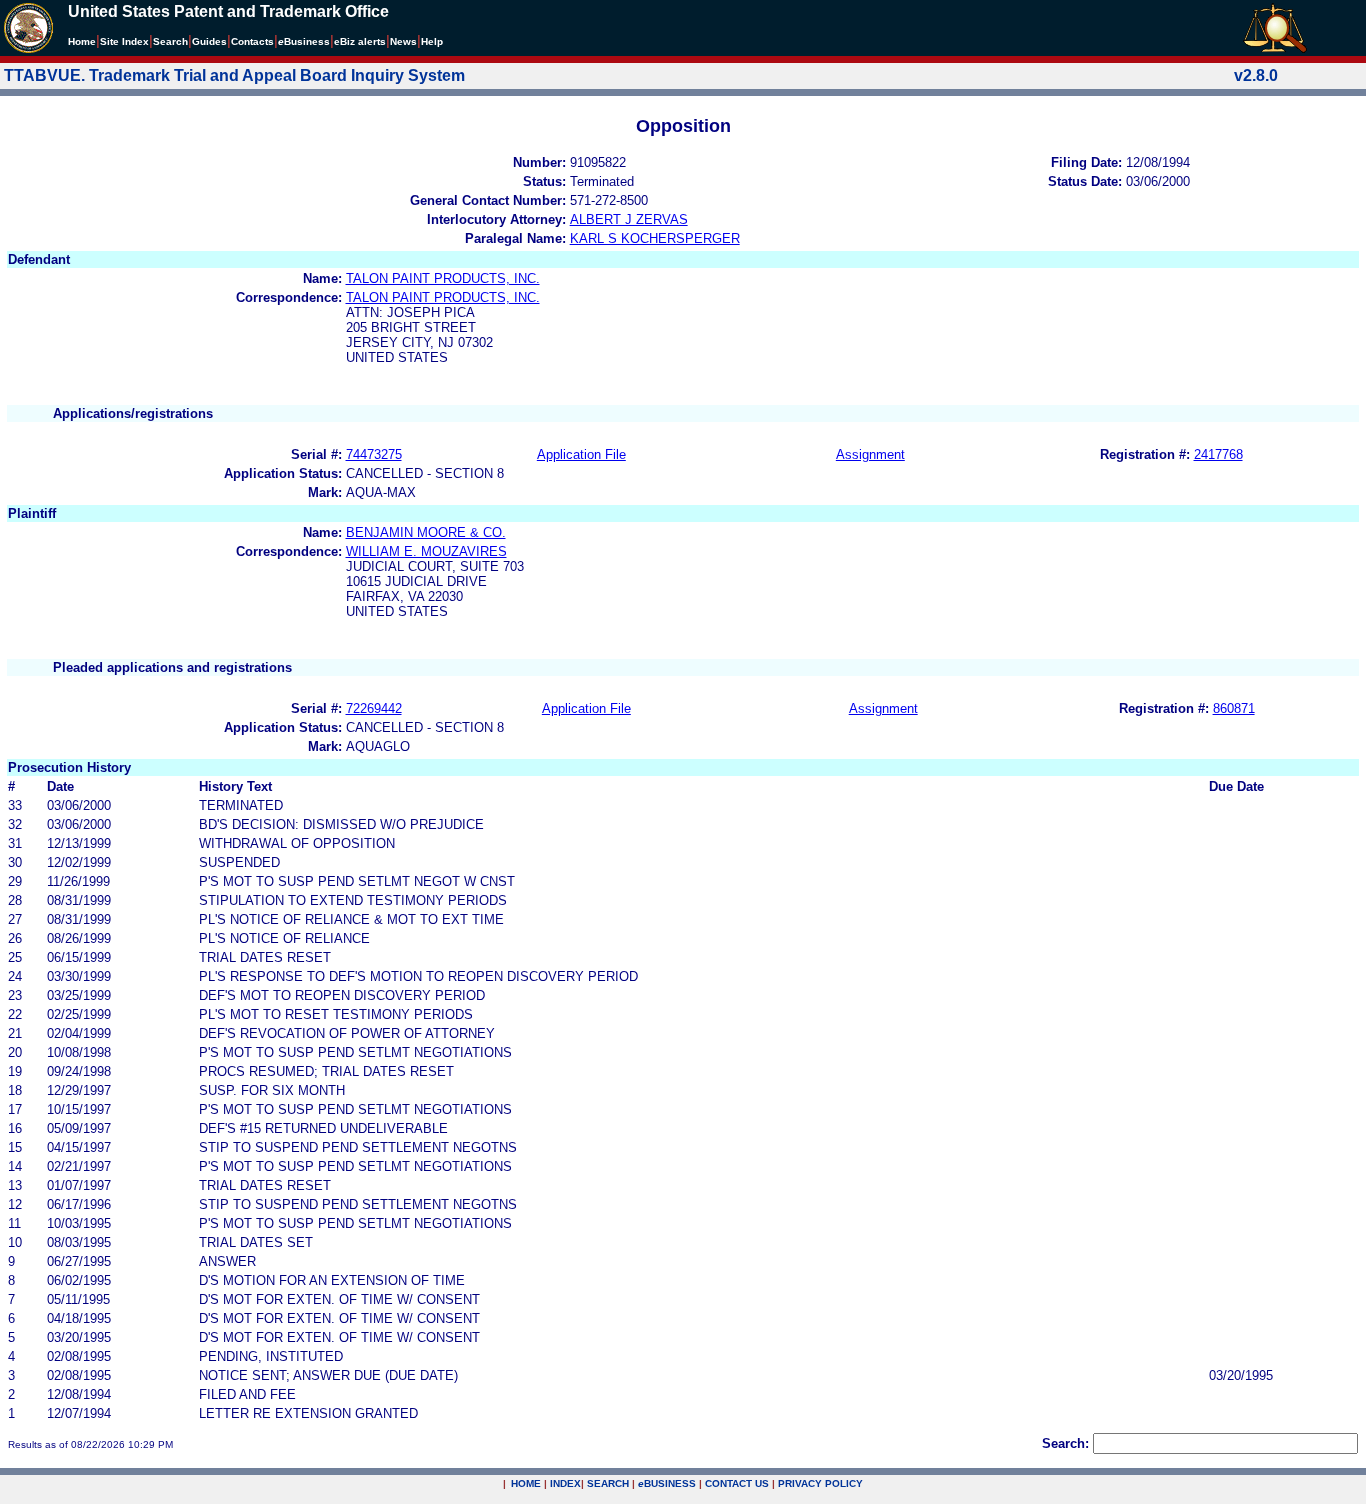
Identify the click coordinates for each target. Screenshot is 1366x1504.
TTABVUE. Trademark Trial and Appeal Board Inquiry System (234, 75)
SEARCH (608, 1483)
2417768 (1218, 454)
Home (82, 41)
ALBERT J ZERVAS (629, 219)
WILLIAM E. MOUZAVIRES (426, 551)
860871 (1234, 708)
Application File (581, 454)
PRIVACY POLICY (820, 1483)
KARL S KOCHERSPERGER (655, 238)
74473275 (374, 454)
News (403, 41)
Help (432, 41)
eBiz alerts (360, 41)
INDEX (565, 1483)
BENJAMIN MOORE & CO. (426, 532)
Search (170, 41)
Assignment (870, 454)
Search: (1065, 1443)
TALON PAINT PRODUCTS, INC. (443, 278)
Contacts (252, 41)
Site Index (124, 41)
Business (304, 41)
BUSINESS (667, 1483)
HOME (526, 1483)
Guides (209, 41)
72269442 (374, 708)
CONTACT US (737, 1483)
